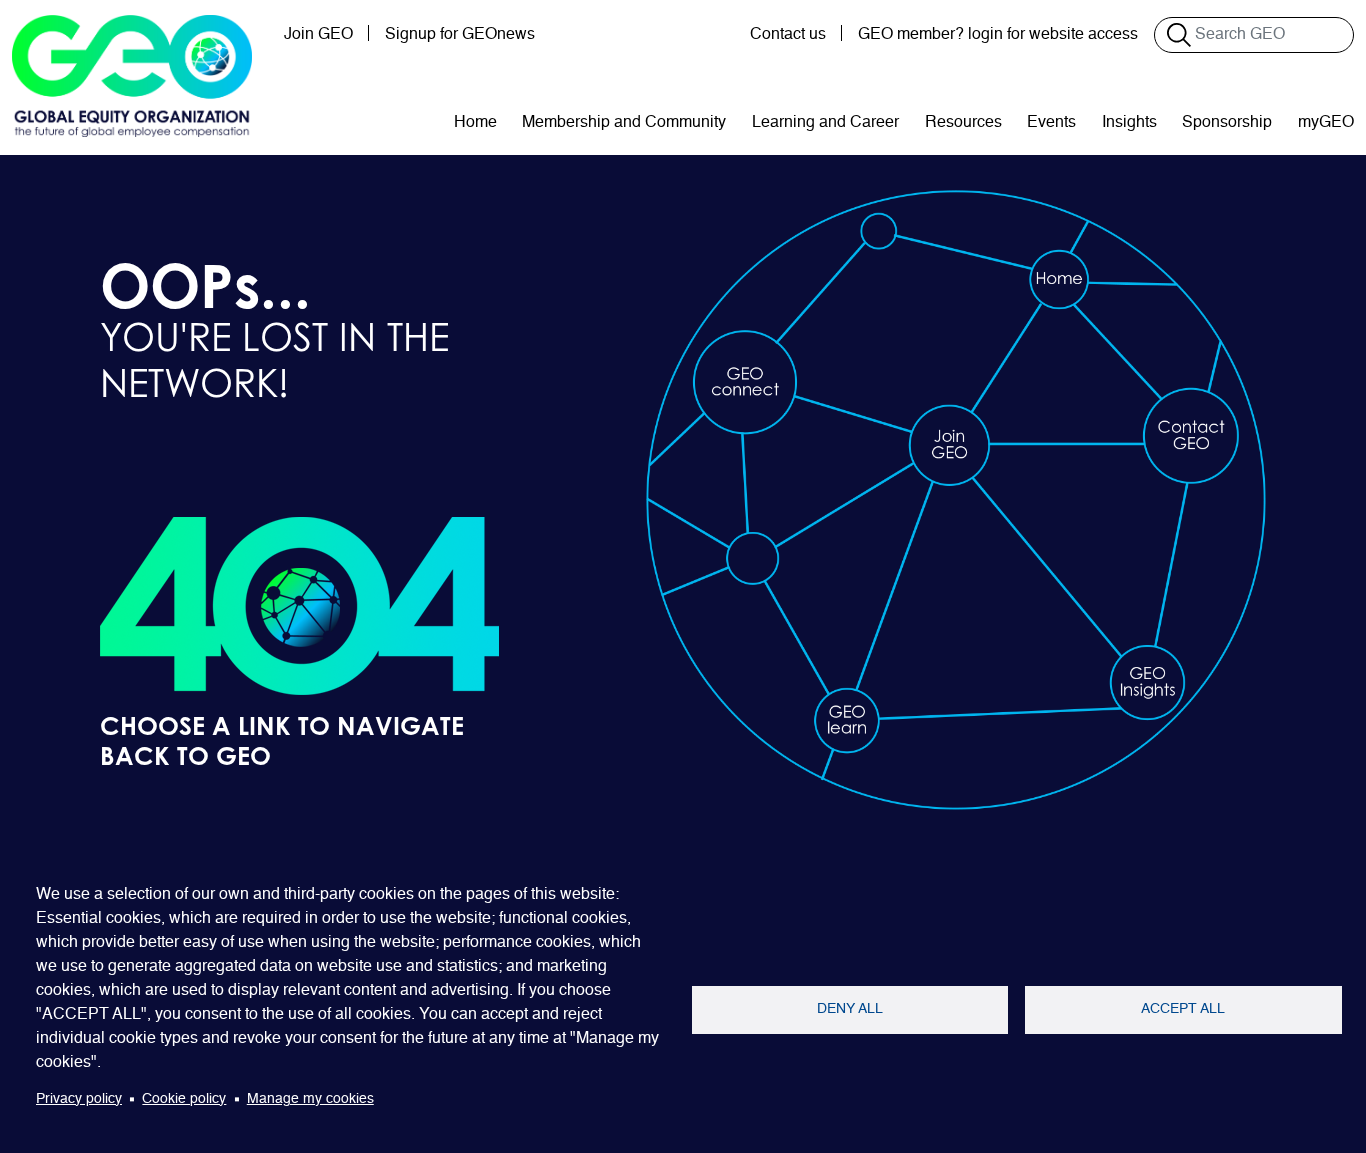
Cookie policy (184, 1099)
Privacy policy (79, 1099)
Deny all (850, 1009)
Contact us (788, 35)
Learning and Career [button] (825, 123)
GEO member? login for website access (998, 35)
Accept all (1183, 1009)
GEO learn (836, 719)
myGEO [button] (1326, 123)
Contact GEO (1176, 435)
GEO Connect (730, 382)
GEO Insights (1143, 682)
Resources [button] (963, 123)
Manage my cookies (310, 1099)
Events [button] (1051, 123)
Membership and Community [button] (624, 123)
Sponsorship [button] (1227, 123)
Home (475, 123)
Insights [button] (1129, 123)
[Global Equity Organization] (132, 76)
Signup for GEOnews (460, 35)
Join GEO (318, 35)
